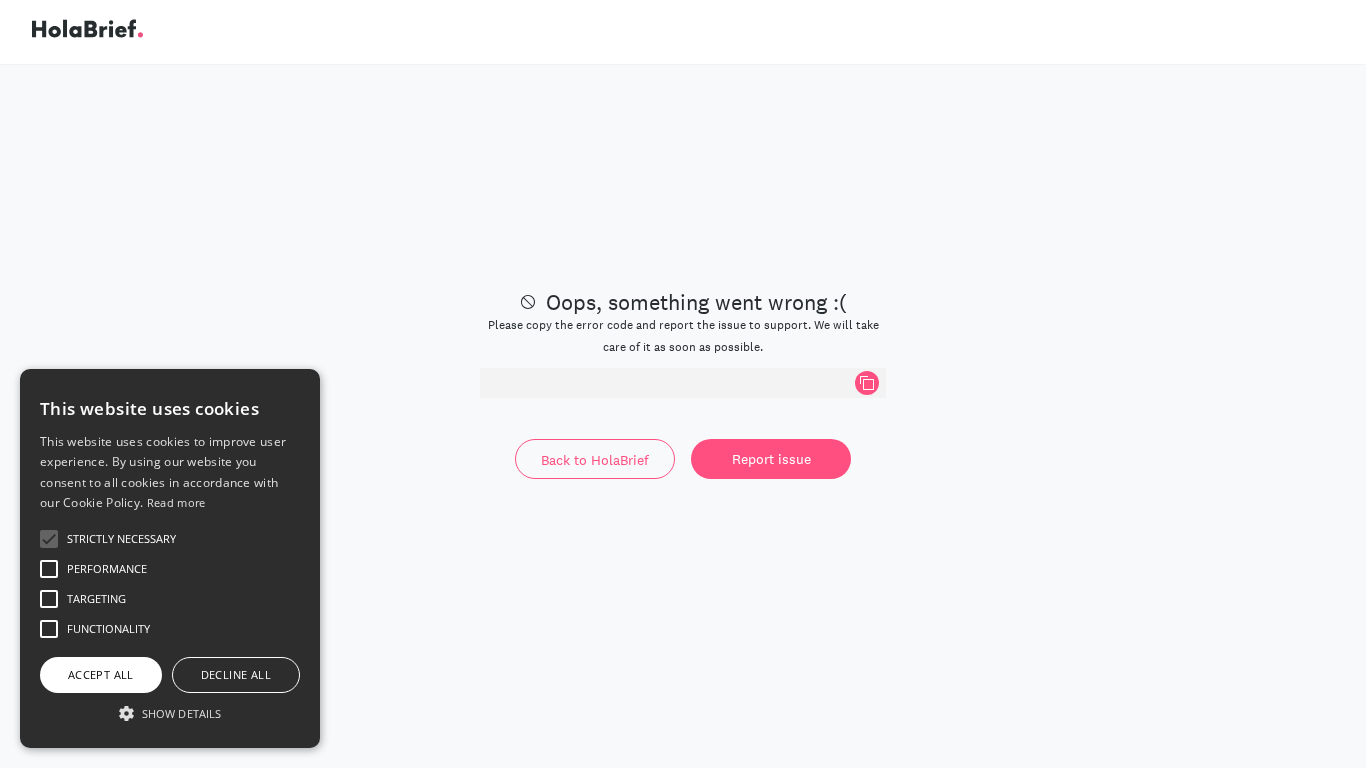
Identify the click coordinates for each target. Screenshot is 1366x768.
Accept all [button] (101, 674)
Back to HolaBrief (595, 460)
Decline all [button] (236, 674)
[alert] (170, 558)
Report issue (771, 459)
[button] (170, 713)
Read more (176, 502)
